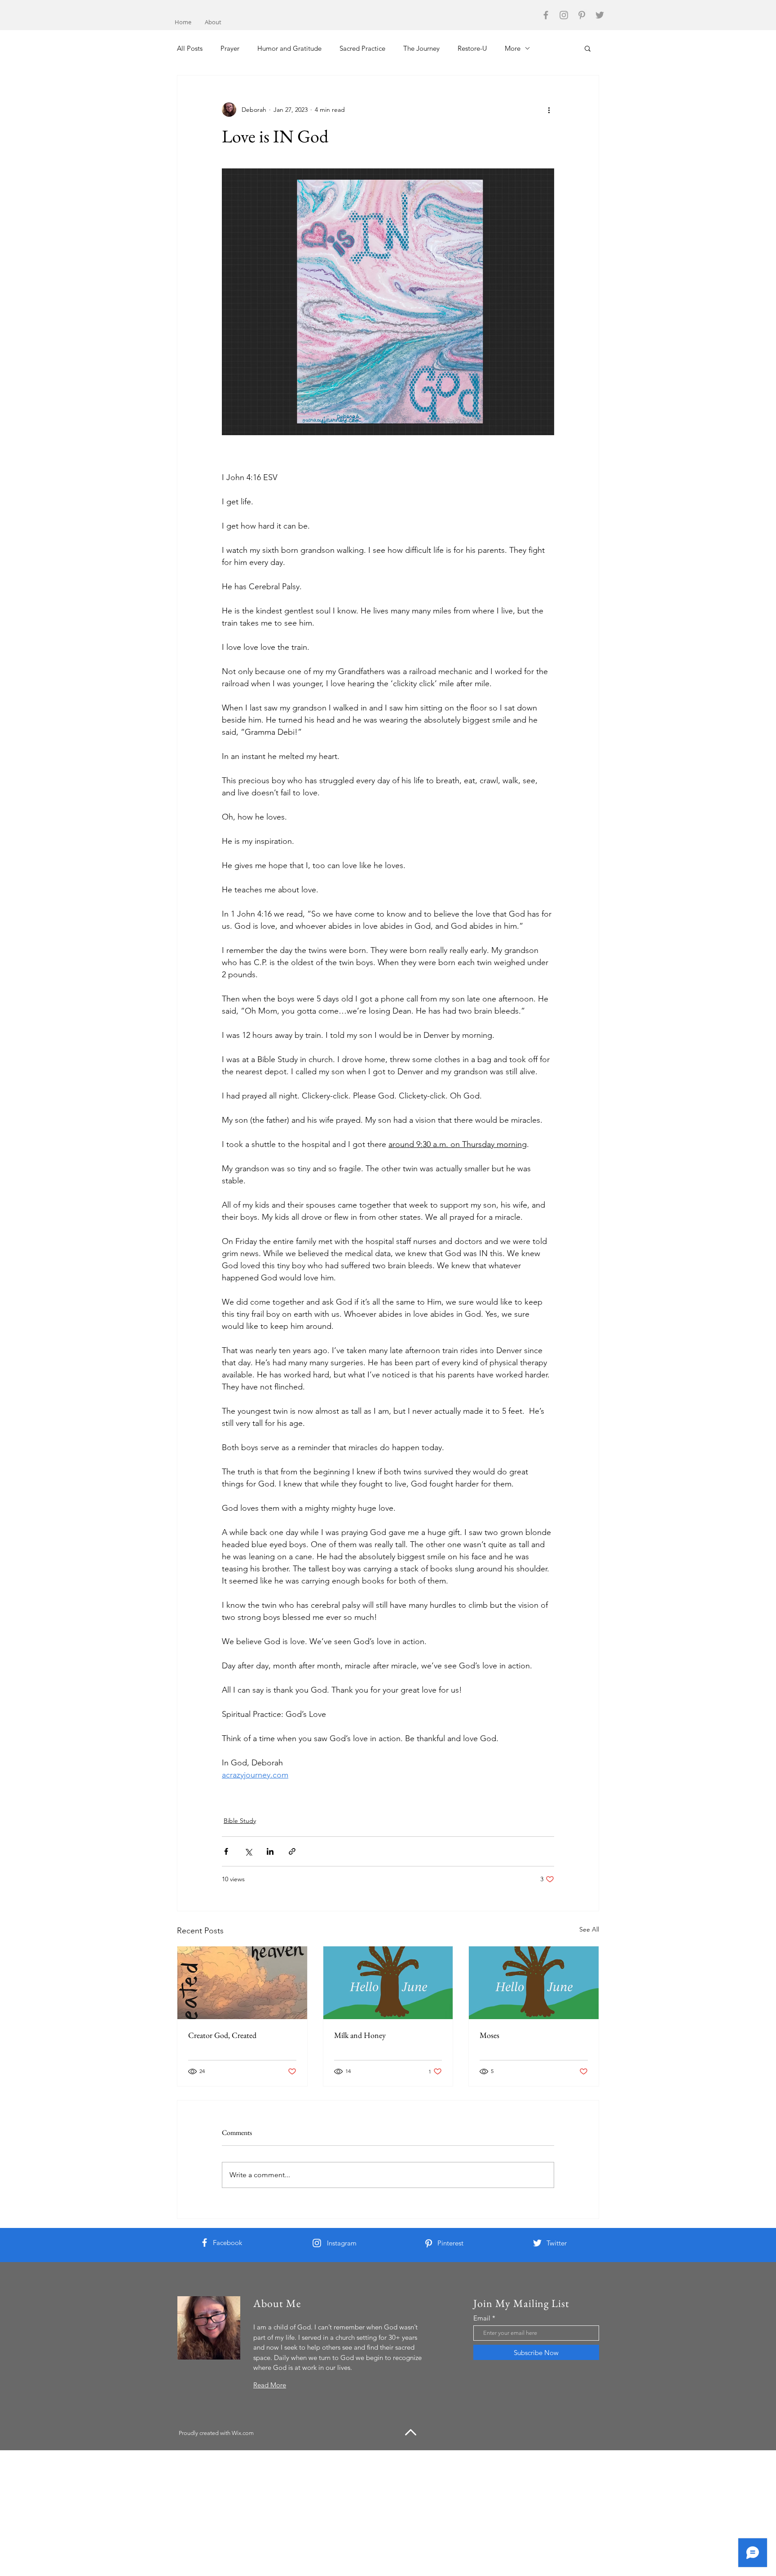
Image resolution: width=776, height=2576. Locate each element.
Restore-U (472, 48)
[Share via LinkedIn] (270, 1851)
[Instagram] (564, 15)
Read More (270, 2385)
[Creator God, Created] (242, 1983)
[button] (588, 48)
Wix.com (243, 2433)
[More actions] (549, 110)
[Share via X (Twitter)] (248, 1851)
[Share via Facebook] (226, 1851)
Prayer (230, 48)
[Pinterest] (582, 15)
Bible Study (240, 1821)
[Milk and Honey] (388, 1983)
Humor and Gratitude (289, 48)
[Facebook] (546, 15)
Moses (489, 2035)
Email (482, 2318)
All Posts (190, 48)
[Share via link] (292, 1851)
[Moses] (534, 1983)
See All (589, 1929)
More (513, 48)
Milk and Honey (360, 2035)
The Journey (421, 48)
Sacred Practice (362, 48)
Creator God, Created (222, 2035)
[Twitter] (600, 15)
